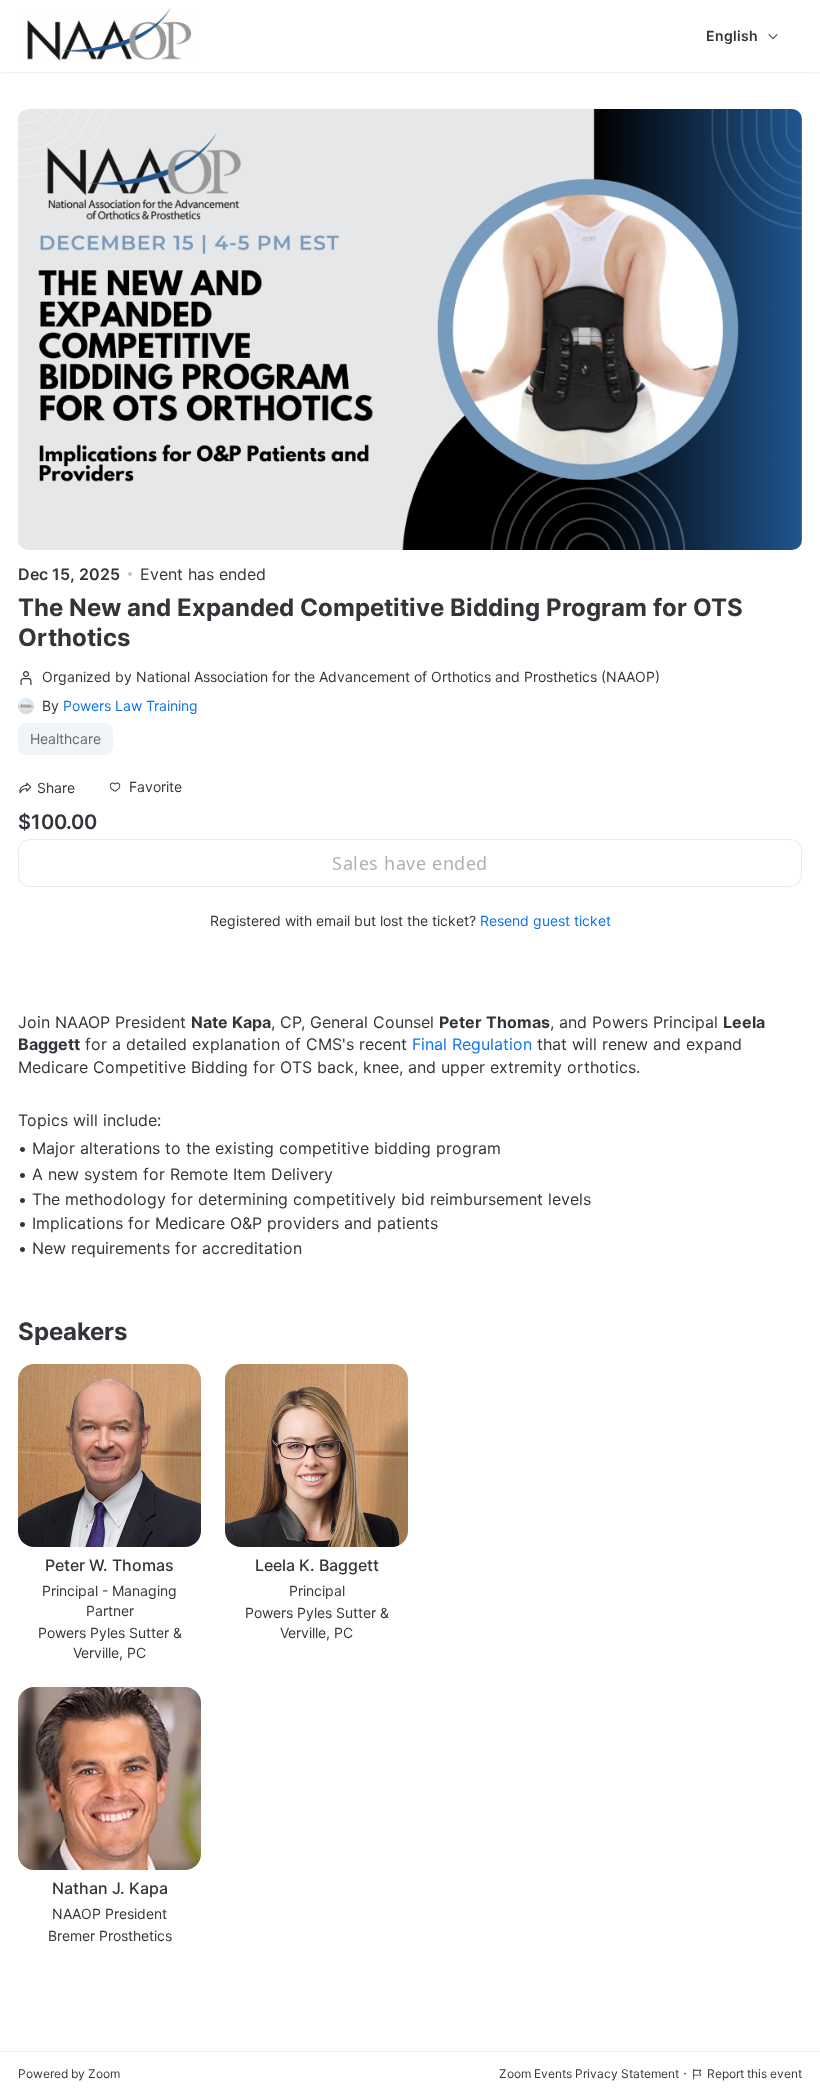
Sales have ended (409, 863)
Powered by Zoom (69, 2073)
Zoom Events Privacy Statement (589, 2073)
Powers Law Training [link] (130, 705)
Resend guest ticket (545, 920)
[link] (472, 1044)
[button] (145, 787)
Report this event (754, 2073)
